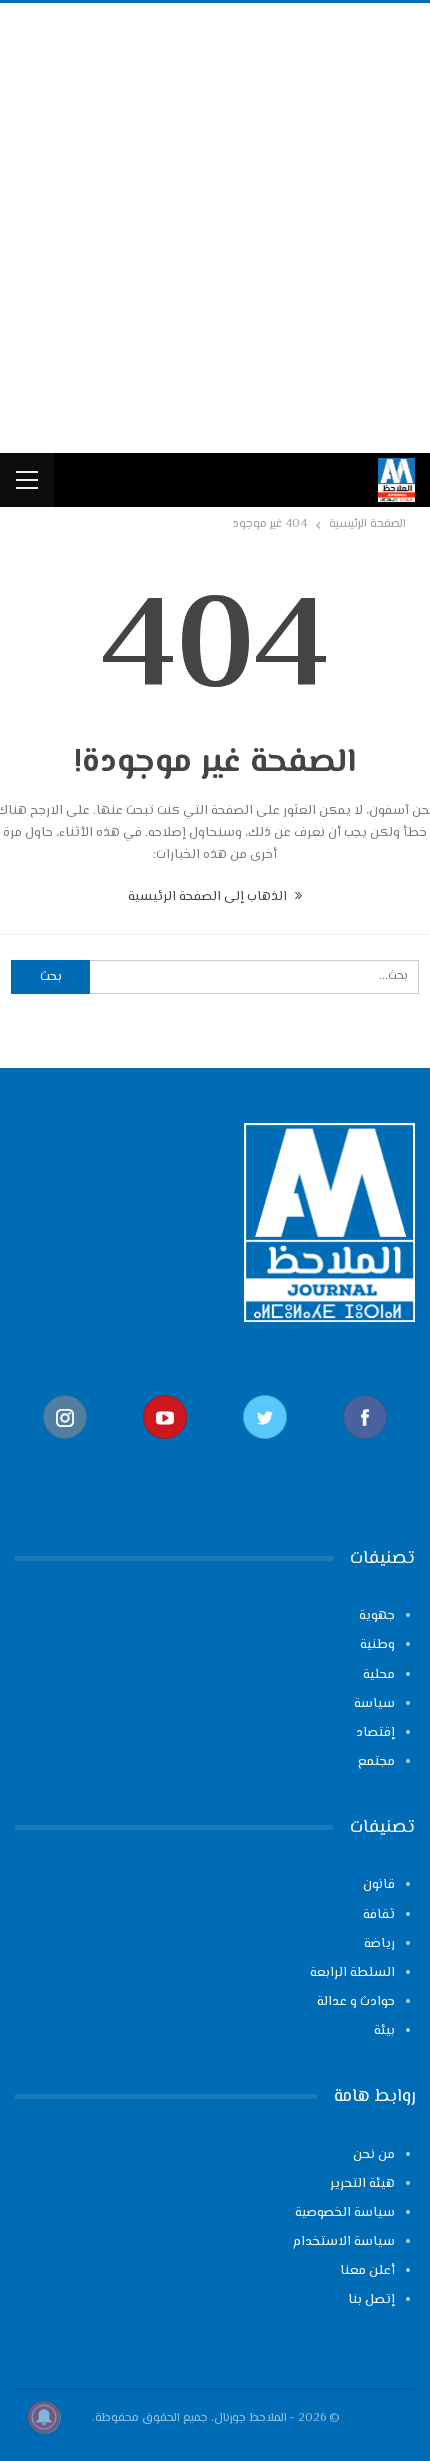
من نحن (374, 2155)
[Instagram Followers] (65, 1448)
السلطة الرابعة (352, 1973)
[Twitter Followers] (265, 1448)
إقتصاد (375, 1733)
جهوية (377, 1616)
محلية (379, 1675)
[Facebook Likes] (365, 1448)
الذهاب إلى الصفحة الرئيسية (209, 897)
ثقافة (379, 1915)
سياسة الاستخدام (344, 2242)
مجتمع (376, 1762)
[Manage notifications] (44, 2417)
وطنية (377, 1645)
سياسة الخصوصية (345, 2213)
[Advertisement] (215, 228)
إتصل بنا (371, 2300)
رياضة (379, 1944)
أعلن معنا (367, 2271)
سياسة (374, 1704)
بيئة (384, 2031)
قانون (379, 1885)
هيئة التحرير (362, 2184)
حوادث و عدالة (356, 2002)
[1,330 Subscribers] (165, 1448)
